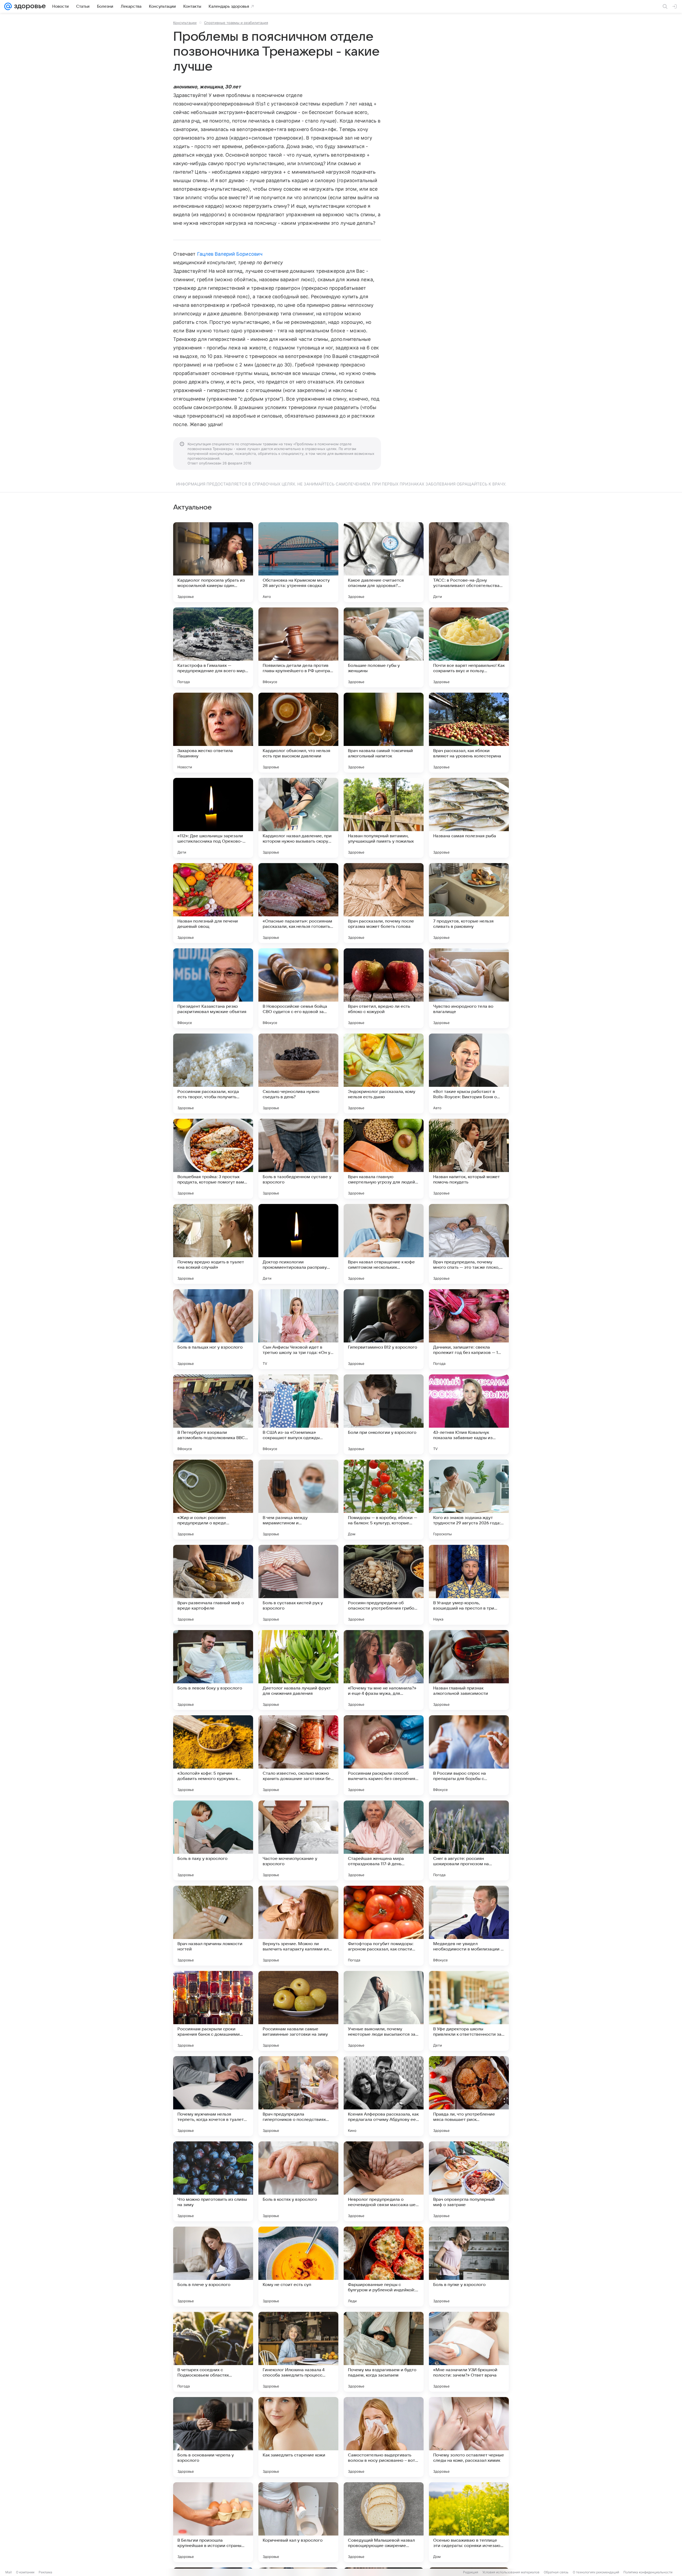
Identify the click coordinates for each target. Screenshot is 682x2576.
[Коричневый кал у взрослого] (298, 2522)
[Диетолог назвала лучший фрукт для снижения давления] (298, 1670)
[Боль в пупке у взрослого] (469, 2267)
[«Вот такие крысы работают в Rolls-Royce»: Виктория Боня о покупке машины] (469, 1073)
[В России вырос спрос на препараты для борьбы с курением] (469, 1755)
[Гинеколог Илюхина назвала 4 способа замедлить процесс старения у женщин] (298, 2352)
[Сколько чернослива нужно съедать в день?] (298, 1073)
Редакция (471, 2572)
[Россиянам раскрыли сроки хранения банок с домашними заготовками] (213, 2011)
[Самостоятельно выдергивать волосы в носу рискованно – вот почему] (384, 2437)
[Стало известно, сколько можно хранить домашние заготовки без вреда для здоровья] (298, 1755)
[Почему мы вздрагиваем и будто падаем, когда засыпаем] (384, 2352)
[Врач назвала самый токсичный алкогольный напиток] (384, 733)
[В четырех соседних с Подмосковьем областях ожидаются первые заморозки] (213, 2352)
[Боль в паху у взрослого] (213, 1840)
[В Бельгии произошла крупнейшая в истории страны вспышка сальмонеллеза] (213, 2522)
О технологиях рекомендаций (596, 2572)
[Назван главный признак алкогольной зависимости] (469, 1670)
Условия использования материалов (511, 2572)
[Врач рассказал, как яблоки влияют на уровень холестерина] (469, 733)
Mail (9, 2572)
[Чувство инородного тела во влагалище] (469, 988)
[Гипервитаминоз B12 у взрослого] (384, 1329)
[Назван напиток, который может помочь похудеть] (469, 1159)
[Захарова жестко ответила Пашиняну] (213, 733)
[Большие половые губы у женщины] (384, 647)
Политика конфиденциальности (648, 2572)
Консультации (185, 23)
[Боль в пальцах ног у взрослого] (213, 1329)
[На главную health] (29, 6)
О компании (25, 2572)
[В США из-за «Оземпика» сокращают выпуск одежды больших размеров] (298, 1414)
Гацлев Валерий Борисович (230, 254)
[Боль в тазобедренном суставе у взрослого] (298, 1159)
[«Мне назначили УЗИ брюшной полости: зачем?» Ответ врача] (469, 2352)
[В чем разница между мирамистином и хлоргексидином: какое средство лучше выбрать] (298, 1500)
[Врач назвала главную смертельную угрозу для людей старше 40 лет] (384, 1159)
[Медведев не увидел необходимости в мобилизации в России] (469, 1926)
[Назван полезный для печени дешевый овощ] (213, 903)
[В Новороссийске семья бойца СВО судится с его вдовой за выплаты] (298, 988)
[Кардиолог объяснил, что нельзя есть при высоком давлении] (298, 733)
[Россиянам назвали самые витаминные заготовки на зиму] (298, 2011)
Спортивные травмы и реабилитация (236, 23)
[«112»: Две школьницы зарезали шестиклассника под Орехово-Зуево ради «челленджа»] (213, 818)
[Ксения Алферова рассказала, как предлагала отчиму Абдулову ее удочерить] (384, 2096)
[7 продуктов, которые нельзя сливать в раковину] (469, 903)
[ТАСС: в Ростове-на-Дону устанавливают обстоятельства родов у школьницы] (469, 562)
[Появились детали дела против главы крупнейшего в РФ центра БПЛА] (298, 647)
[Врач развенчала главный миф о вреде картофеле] (213, 1585)
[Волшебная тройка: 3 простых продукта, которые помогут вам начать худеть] (213, 1159)
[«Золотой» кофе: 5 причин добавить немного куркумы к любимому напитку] (213, 1755)
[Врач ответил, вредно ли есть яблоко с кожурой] (384, 988)
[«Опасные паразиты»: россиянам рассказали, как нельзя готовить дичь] (298, 903)
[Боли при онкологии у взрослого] (384, 1414)
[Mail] (8, 6)
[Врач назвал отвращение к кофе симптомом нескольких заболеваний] (384, 1244)
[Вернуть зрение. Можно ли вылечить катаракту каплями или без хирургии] (298, 1926)
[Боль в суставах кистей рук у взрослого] (298, 1585)
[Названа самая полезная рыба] (469, 818)
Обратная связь (556, 2572)
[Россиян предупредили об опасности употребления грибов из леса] (384, 1585)
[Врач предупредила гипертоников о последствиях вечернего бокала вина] (298, 2096)
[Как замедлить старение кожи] (298, 2437)
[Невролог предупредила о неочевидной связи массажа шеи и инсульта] (384, 2181)
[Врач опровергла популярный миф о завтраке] (469, 2181)
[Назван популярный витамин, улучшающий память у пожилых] (384, 818)
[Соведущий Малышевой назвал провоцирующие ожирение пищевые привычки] (384, 2522)
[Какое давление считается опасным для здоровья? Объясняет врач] (384, 562)
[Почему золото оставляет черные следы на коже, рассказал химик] (469, 2437)
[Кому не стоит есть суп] (298, 2267)
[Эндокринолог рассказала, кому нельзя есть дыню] (384, 1073)
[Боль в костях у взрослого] (298, 2181)
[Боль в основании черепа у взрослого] (213, 2437)
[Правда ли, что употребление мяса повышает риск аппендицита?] (469, 2096)
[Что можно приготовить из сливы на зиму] (213, 2181)
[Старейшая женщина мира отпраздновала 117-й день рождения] (384, 1840)
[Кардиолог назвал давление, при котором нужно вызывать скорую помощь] (298, 818)
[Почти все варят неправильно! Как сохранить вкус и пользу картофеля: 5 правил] (469, 647)
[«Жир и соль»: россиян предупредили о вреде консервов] (213, 1500)
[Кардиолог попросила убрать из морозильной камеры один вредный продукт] (213, 562)
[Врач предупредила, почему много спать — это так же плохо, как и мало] (469, 1244)
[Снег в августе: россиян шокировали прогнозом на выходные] (469, 1840)
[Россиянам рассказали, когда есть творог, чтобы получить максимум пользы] (213, 1073)
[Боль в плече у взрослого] (213, 2267)
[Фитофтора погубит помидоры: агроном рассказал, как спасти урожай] (384, 1926)
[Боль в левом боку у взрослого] (213, 1670)
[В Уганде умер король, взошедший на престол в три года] (469, 1585)
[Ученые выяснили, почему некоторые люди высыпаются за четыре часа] (384, 2011)
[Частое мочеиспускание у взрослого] (298, 1840)
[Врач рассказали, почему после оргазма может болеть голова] (384, 903)
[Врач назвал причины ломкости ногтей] (213, 1926)
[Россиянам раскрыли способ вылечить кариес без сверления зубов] (384, 1755)
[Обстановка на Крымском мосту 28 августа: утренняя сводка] (298, 562)
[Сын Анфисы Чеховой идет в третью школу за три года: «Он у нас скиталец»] (298, 1329)
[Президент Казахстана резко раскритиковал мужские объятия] (213, 988)
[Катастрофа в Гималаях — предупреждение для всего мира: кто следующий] (213, 647)
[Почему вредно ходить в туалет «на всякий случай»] (213, 1244)
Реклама (45, 2572)
